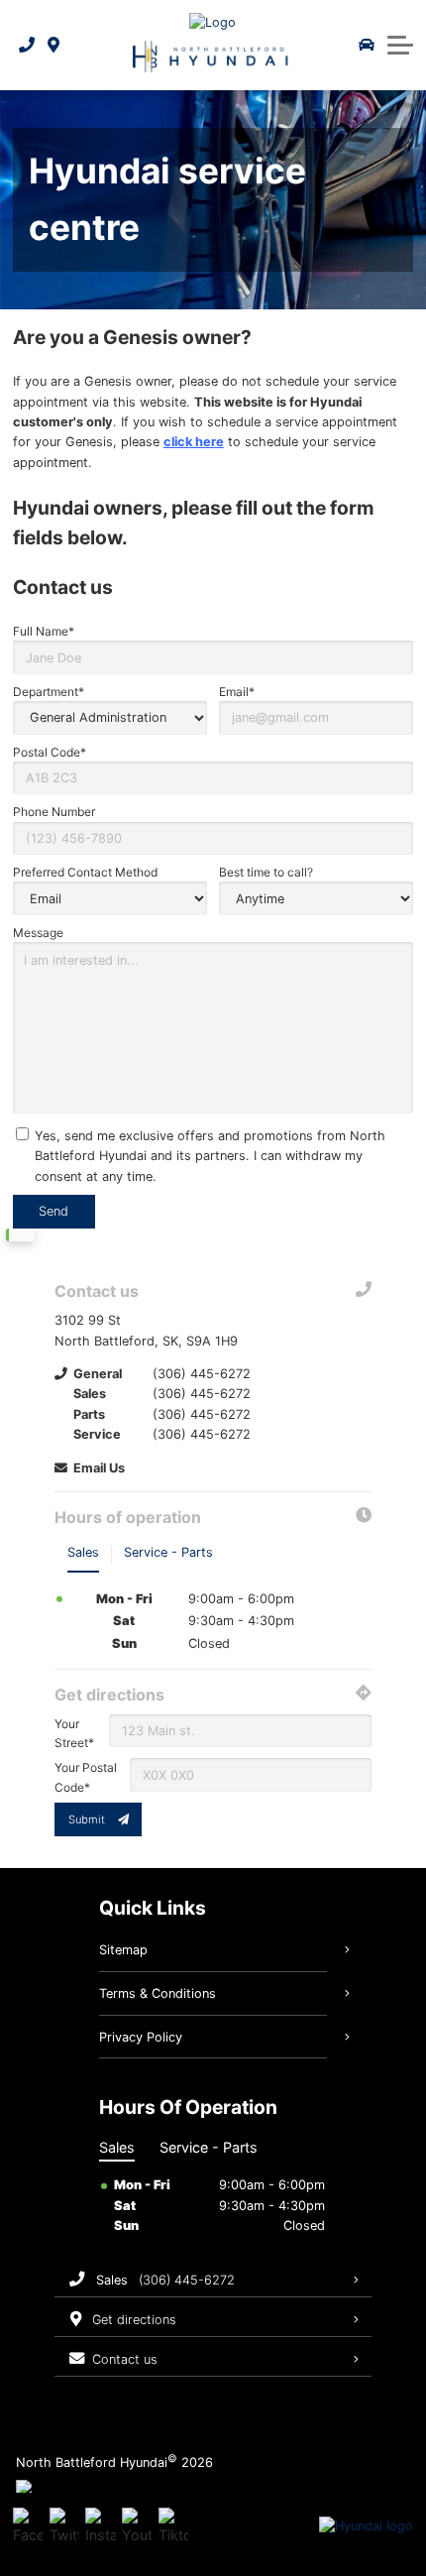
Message (38, 933)
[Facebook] (28, 2526)
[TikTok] (173, 2526)
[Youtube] (137, 2526)
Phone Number (54, 812)
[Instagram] (100, 2526)
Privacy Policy (141, 2037)
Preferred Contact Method (85, 872)
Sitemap (123, 1950)
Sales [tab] (83, 1552)
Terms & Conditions (158, 1993)
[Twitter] (64, 2526)
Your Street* (74, 1733)
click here (194, 442)
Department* (49, 692)
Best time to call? (266, 872)
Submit (87, 1819)
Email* (237, 692)
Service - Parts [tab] (168, 1552)
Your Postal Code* (86, 1777)
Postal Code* (50, 752)
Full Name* (44, 631)
